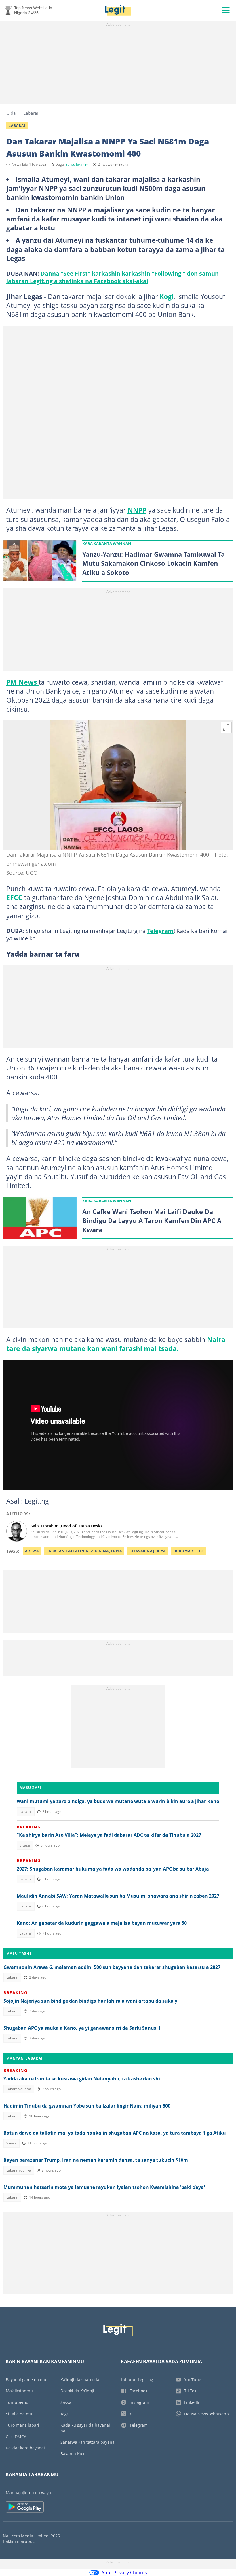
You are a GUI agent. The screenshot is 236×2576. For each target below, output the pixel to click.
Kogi (166, 296)
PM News (22, 682)
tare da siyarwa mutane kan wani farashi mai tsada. (93, 1348)
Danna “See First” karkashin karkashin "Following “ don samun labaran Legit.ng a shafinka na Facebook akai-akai (113, 277)
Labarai (31, 113)
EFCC (14, 897)
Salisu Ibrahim (77, 164)
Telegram (160, 931)
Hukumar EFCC (189, 1551)
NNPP (137, 510)
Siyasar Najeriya (148, 1551)
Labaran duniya (19, 2089)
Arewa (32, 1551)
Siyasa (25, 1845)
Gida (11, 113)
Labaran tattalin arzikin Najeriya (84, 1551)
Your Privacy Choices (124, 2573)
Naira (216, 1339)
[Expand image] (226, 727)
